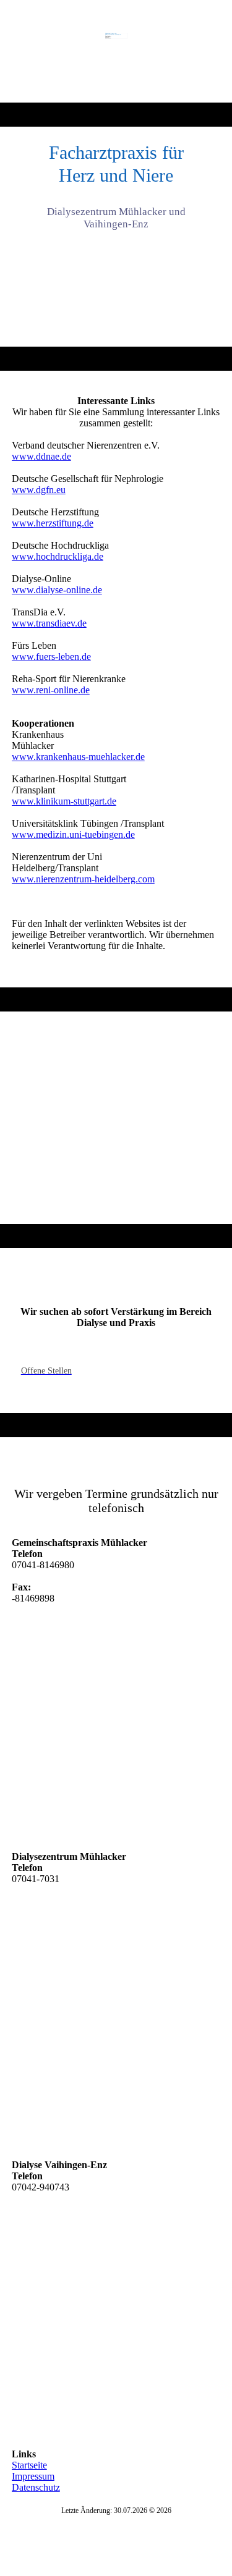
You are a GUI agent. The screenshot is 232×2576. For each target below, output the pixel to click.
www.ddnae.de (41, 456)
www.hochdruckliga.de (58, 556)
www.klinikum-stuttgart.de (64, 801)
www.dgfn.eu (39, 490)
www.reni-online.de (51, 690)
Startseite (29, 2465)
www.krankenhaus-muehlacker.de (78, 757)
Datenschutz (36, 2487)
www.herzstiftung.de (53, 523)
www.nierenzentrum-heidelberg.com (83, 879)
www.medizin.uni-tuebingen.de (73, 834)
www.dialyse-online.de (57, 590)
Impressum (33, 2476)
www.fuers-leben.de (51, 657)
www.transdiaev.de (49, 623)
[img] (116, 51)
